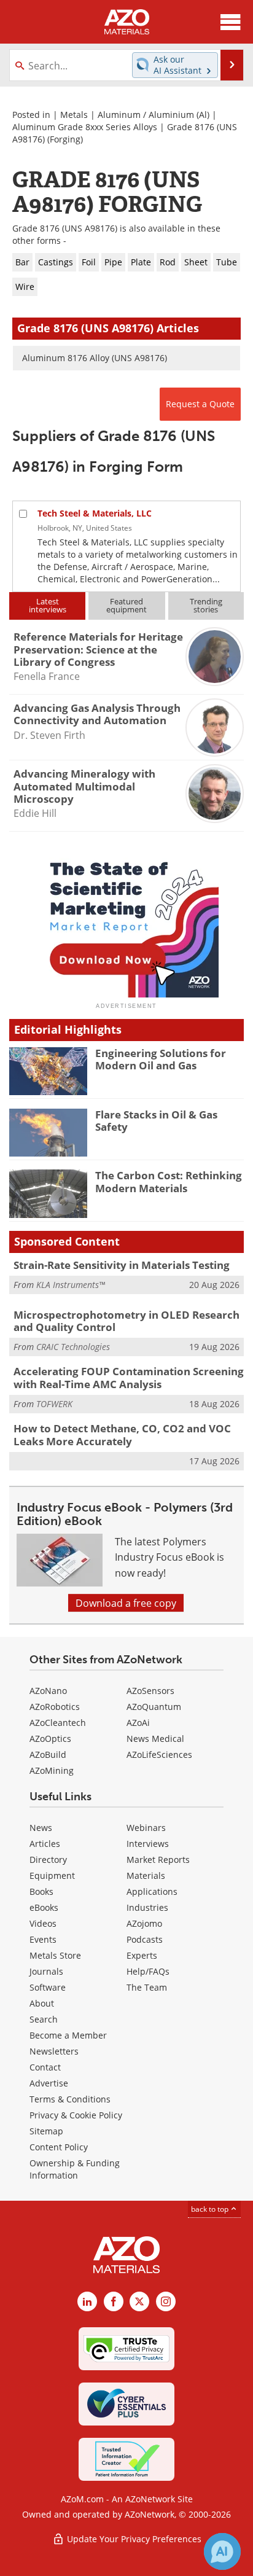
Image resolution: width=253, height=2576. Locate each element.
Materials (146, 1875)
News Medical (155, 1739)
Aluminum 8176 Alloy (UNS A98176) (95, 358)
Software (48, 1987)
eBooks (44, 1907)
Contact (45, 2067)
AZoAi (138, 1723)
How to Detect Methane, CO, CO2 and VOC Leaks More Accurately (122, 1434)
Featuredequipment (126, 605)
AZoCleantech (58, 1723)
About (42, 2003)
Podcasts (145, 1939)
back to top (211, 2209)
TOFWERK (54, 1404)
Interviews (148, 1844)
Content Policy (59, 2147)
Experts (142, 1955)
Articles (45, 1844)
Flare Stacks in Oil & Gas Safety (156, 1121)
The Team (147, 1987)
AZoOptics (50, 1739)
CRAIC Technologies (73, 1347)
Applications (152, 1891)
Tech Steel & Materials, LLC (95, 513)
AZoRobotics (55, 1707)
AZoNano (48, 1691)
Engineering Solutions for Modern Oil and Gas (161, 1059)
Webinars (146, 1828)
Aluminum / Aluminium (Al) (154, 115)
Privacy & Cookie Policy (76, 2115)
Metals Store (55, 1955)
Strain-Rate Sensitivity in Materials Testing (122, 1265)
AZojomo (144, 1923)
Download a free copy (126, 1603)
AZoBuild (48, 1754)
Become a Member (68, 2035)
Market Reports (158, 1860)
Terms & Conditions (70, 2099)
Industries (147, 1907)
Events (43, 1939)
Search (44, 2019)
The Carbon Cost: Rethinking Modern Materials (169, 1181)
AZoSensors (150, 1691)
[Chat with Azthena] (222, 2551)
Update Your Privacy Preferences (133, 2539)
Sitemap (46, 2131)
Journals (46, 1971)
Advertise (49, 2083)
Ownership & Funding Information (75, 2169)
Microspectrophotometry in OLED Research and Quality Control (126, 1321)
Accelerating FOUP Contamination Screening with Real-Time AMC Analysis (129, 1377)
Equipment (52, 1875)
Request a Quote (200, 404)
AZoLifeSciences (159, 1754)
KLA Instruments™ (71, 1285)
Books (41, 1891)
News (41, 1828)
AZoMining (52, 1770)
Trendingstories (206, 605)
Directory (48, 1860)
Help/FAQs (148, 1971)
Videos (43, 1923)
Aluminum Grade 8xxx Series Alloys (85, 127)
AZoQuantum (154, 1707)
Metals (74, 115)
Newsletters (54, 2051)
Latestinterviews (48, 605)
